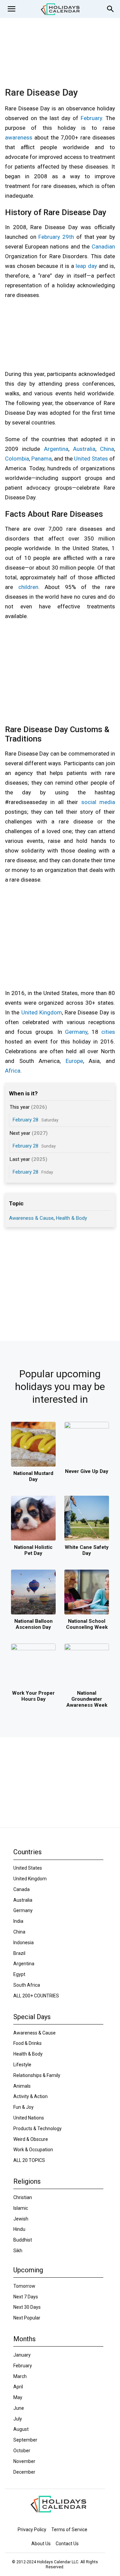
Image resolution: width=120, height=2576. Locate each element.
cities (108, 1032)
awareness (19, 137)
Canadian (103, 246)
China (107, 449)
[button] (11, 9)
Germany (76, 1032)
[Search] (111, 9)
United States (91, 459)
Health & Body (71, 1218)
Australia (84, 449)
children (28, 587)
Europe (74, 1061)
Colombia (17, 459)
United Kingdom (42, 1012)
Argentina (56, 449)
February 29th (56, 237)
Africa (13, 1071)
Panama (41, 459)
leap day (86, 266)
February (91, 118)
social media (98, 802)
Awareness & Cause (31, 1218)
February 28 (25, 1120)
